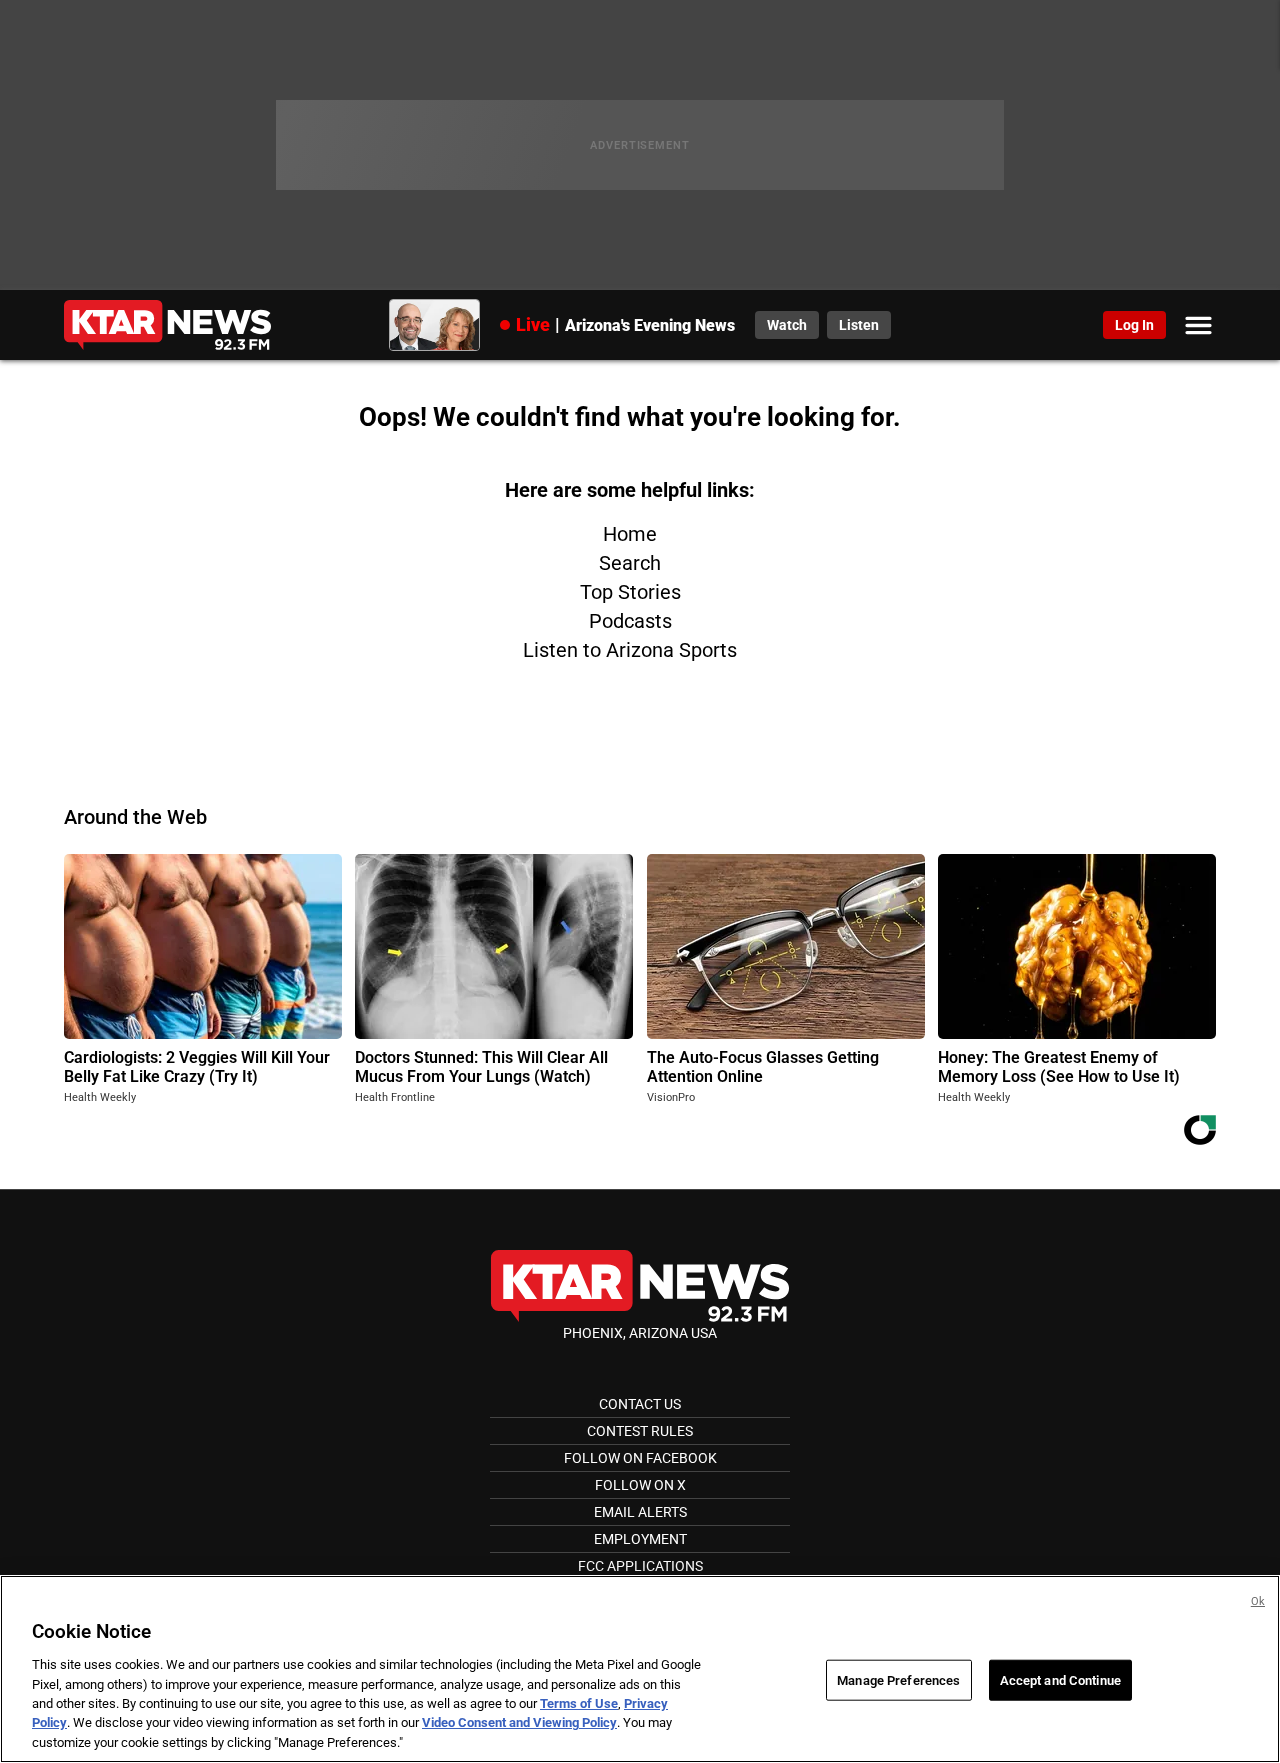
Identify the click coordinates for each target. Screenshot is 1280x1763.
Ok (1258, 1601)
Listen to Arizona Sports (630, 650)
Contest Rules (640, 1431)
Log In (1134, 325)
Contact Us (640, 1404)
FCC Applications (640, 1566)
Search (630, 563)
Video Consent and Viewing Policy (519, 1723)
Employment (640, 1539)
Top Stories (630, 592)
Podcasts (630, 621)
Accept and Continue (1060, 1679)
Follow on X (640, 1485)
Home (630, 534)
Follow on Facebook (640, 1458)
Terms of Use (579, 1703)
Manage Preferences (898, 1679)
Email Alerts (640, 1512)
